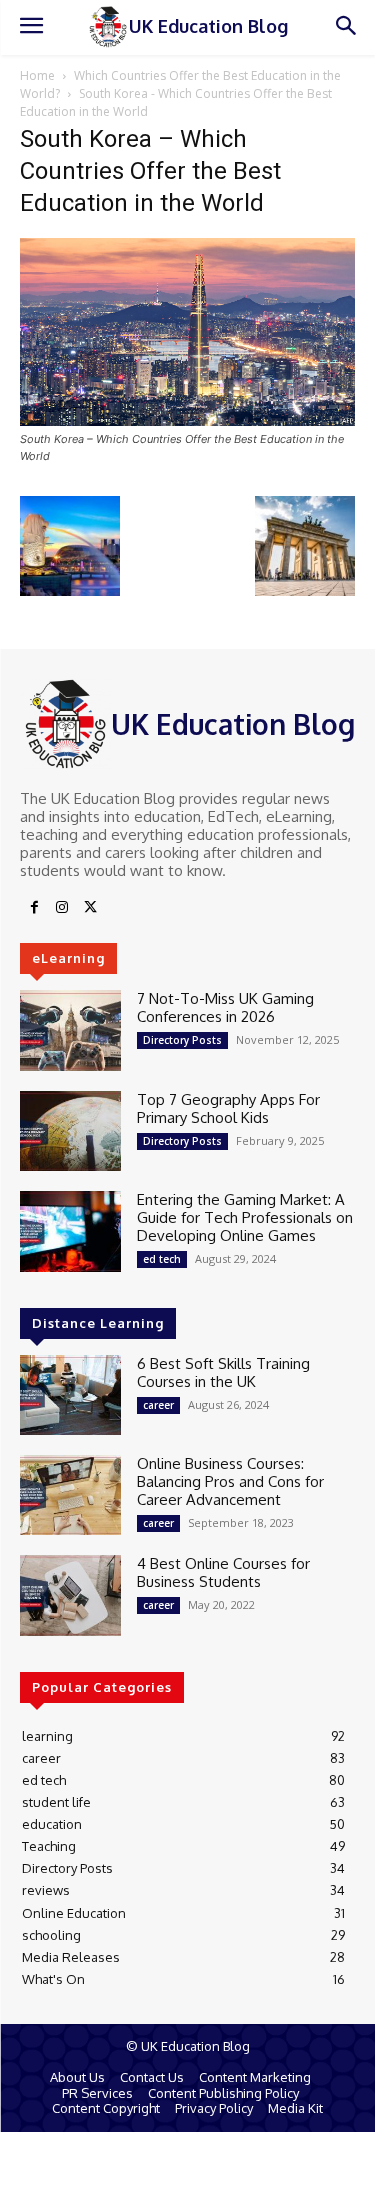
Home (37, 75)
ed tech (162, 1259)
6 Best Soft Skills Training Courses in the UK (223, 1372)
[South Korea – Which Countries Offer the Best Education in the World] (187, 420)
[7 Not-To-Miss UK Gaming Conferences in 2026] (70, 1030)
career (158, 1405)
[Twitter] (90, 908)
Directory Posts (182, 1040)
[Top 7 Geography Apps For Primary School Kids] (70, 1131)
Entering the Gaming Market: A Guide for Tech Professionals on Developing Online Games (245, 1217)
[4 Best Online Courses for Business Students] (70, 1595)
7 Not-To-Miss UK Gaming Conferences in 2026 (225, 1007)
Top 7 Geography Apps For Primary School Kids (228, 1108)
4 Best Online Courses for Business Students (223, 1572)
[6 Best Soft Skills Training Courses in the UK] (70, 1395)
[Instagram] (62, 908)
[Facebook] (34, 908)
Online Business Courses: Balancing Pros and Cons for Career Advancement (230, 1481)
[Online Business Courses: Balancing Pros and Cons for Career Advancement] (70, 1495)
